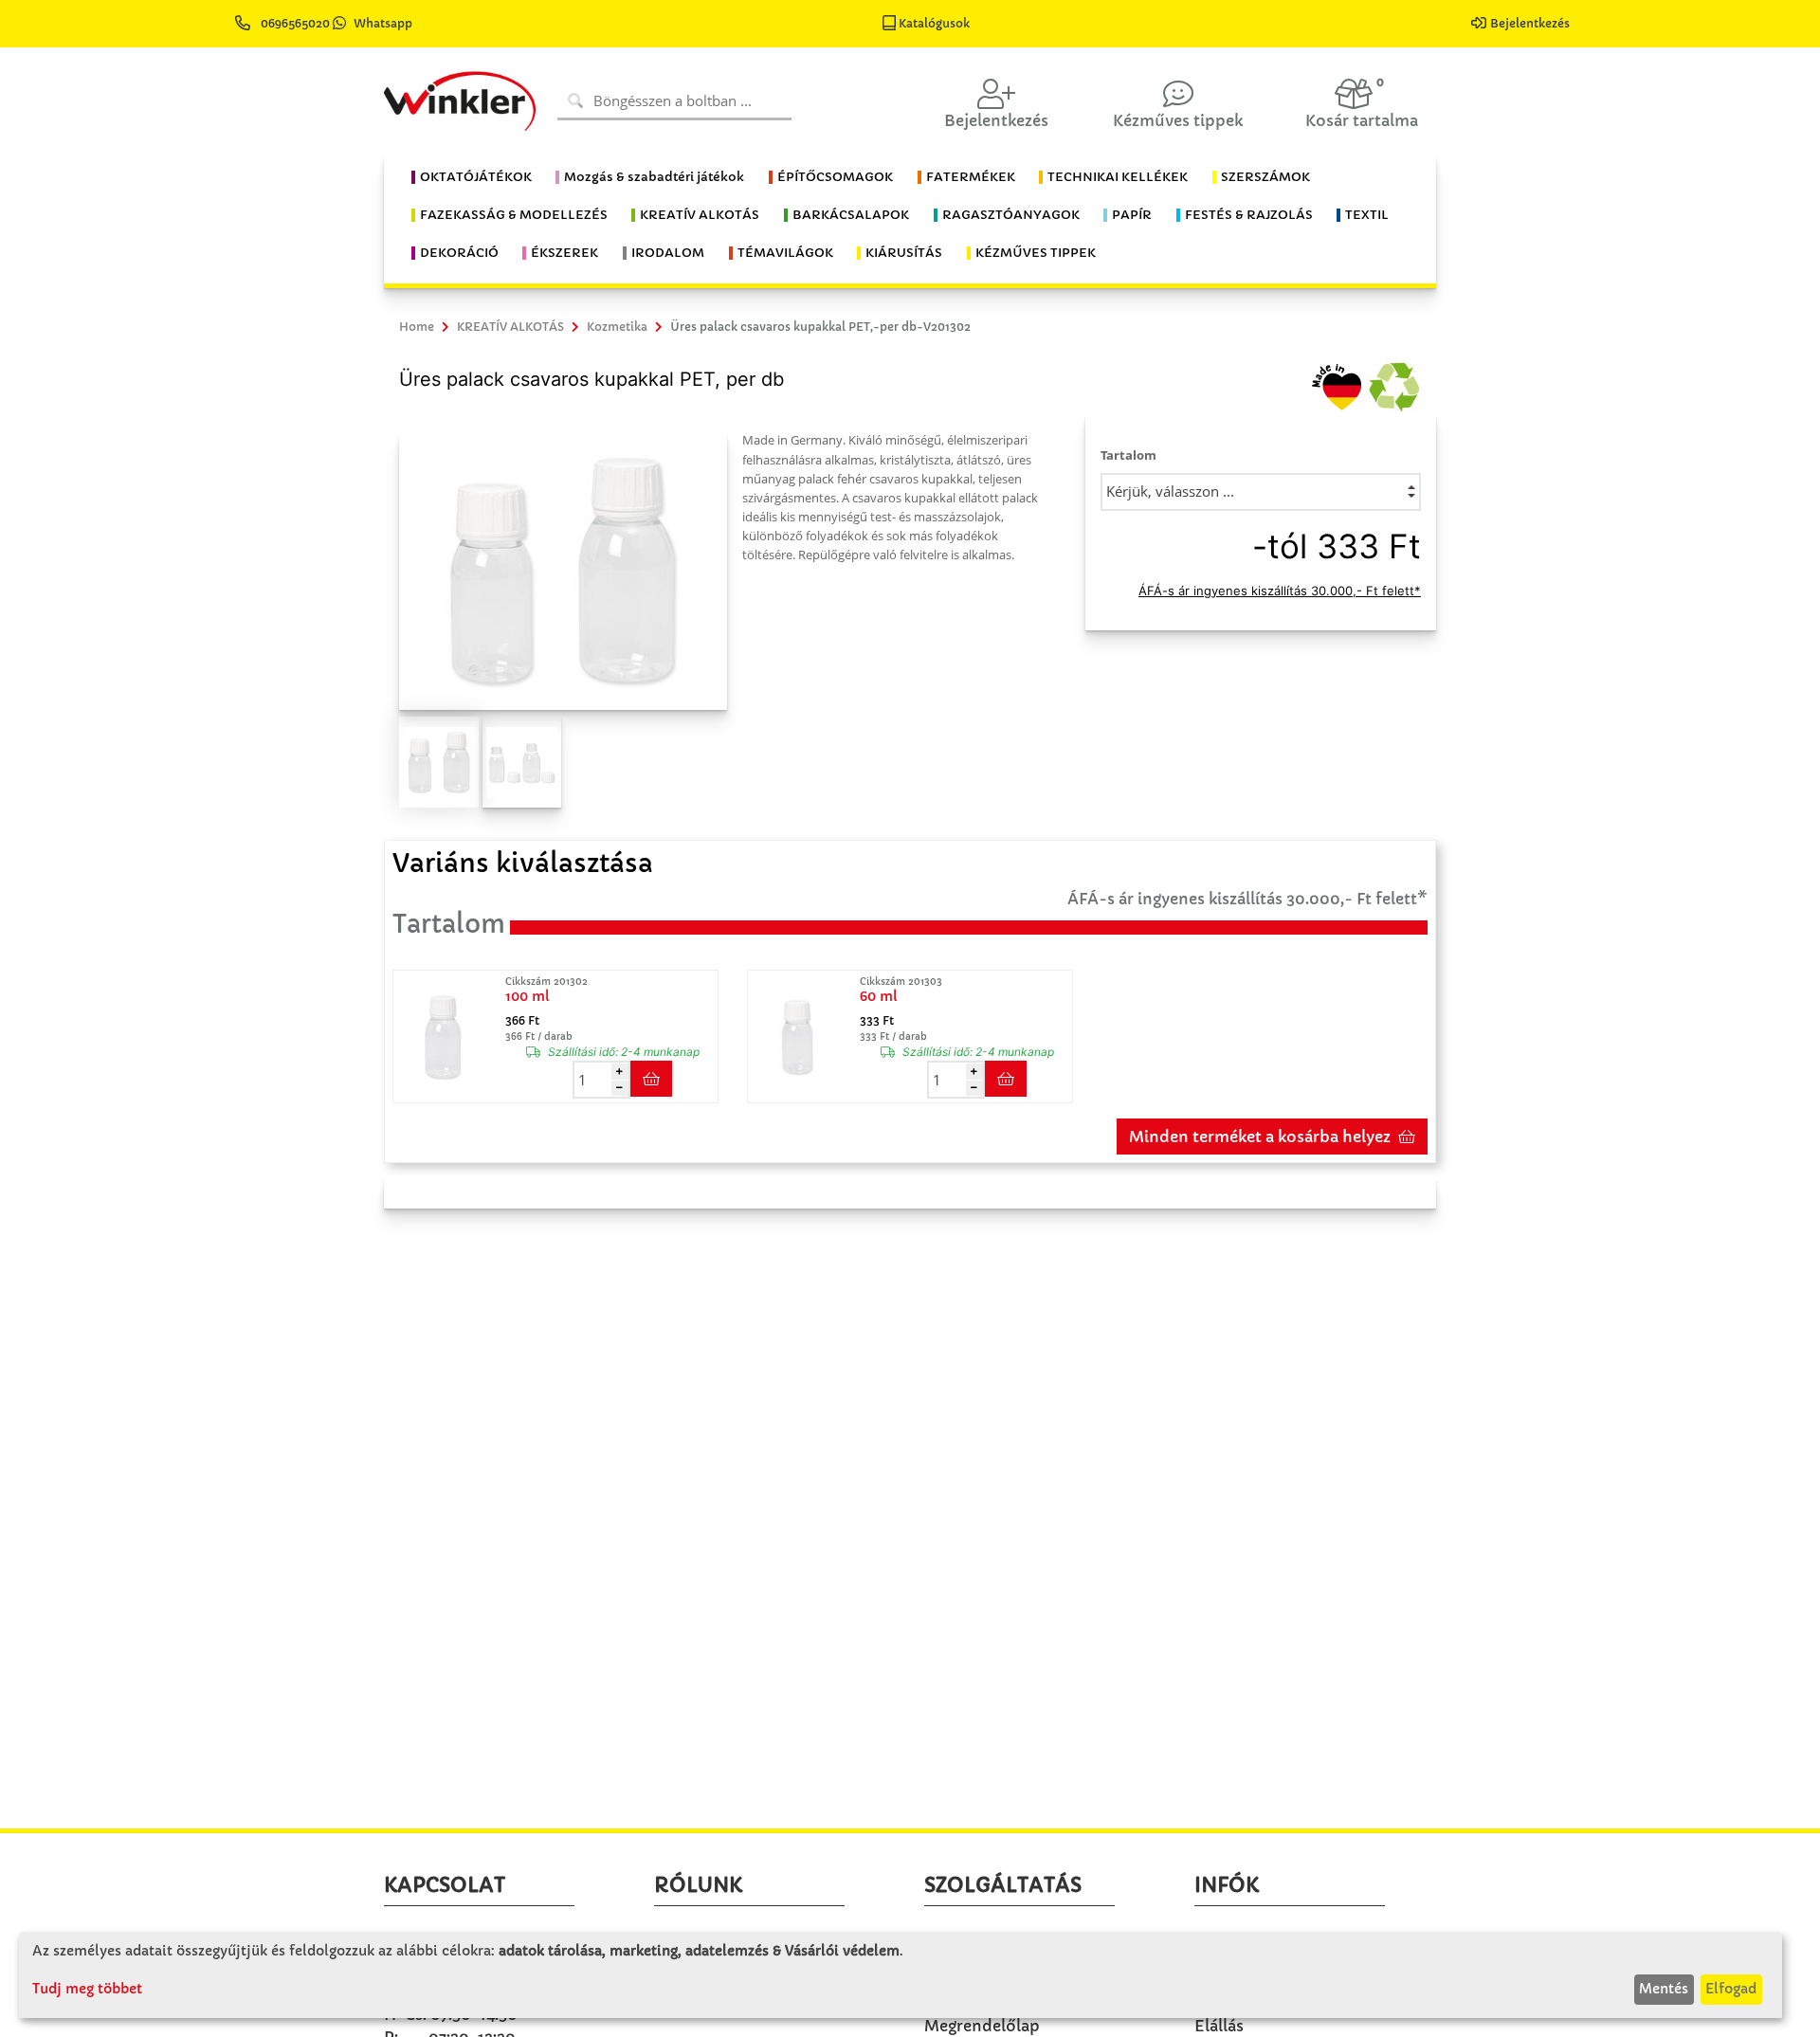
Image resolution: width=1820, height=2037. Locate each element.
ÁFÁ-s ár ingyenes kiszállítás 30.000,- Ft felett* (1280, 591)
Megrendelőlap (982, 2026)
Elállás (1219, 2026)
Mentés (1664, 1989)
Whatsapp (383, 23)
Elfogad (1731, 1989)
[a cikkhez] (447, 1037)
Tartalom (1128, 455)
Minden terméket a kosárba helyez (1260, 1137)
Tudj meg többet (87, 1989)
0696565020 (295, 23)
